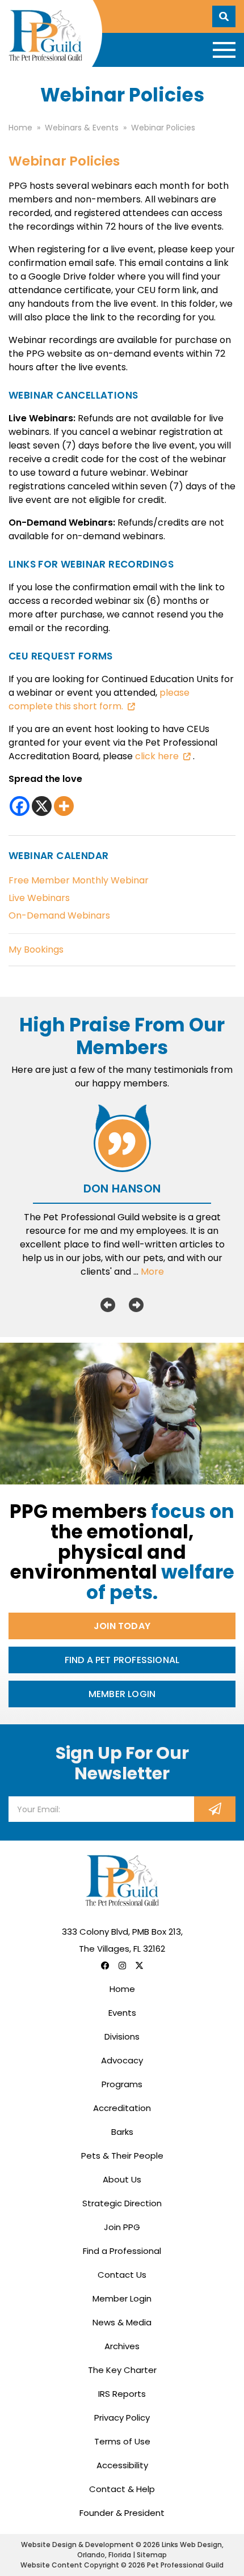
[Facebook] (20, 806)
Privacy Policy (122, 2418)
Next (136, 1305)
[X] (42, 806)
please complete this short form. (99, 699)
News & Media (122, 2322)
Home (122, 1989)
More (152, 1272)
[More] (64, 806)
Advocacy (122, 2060)
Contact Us (122, 2275)
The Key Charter (122, 2370)
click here (157, 756)
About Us (122, 2179)
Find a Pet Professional (122, 1660)
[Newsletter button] (215, 1809)
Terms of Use (122, 2441)
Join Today (122, 1626)
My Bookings (36, 949)
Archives (122, 2346)
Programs (122, 2084)
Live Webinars (39, 898)
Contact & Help (122, 2489)
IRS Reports (122, 2394)
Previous (108, 1305)
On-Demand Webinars (59, 915)
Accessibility (122, 2465)
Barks (122, 2132)
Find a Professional (122, 2251)
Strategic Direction (122, 2203)
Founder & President (122, 2513)
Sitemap (152, 2555)
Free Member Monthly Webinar (79, 880)
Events (122, 2013)
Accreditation (122, 2108)
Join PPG (122, 2227)
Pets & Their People (122, 2156)
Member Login (122, 1694)
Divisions (122, 2036)
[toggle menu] (224, 50)
